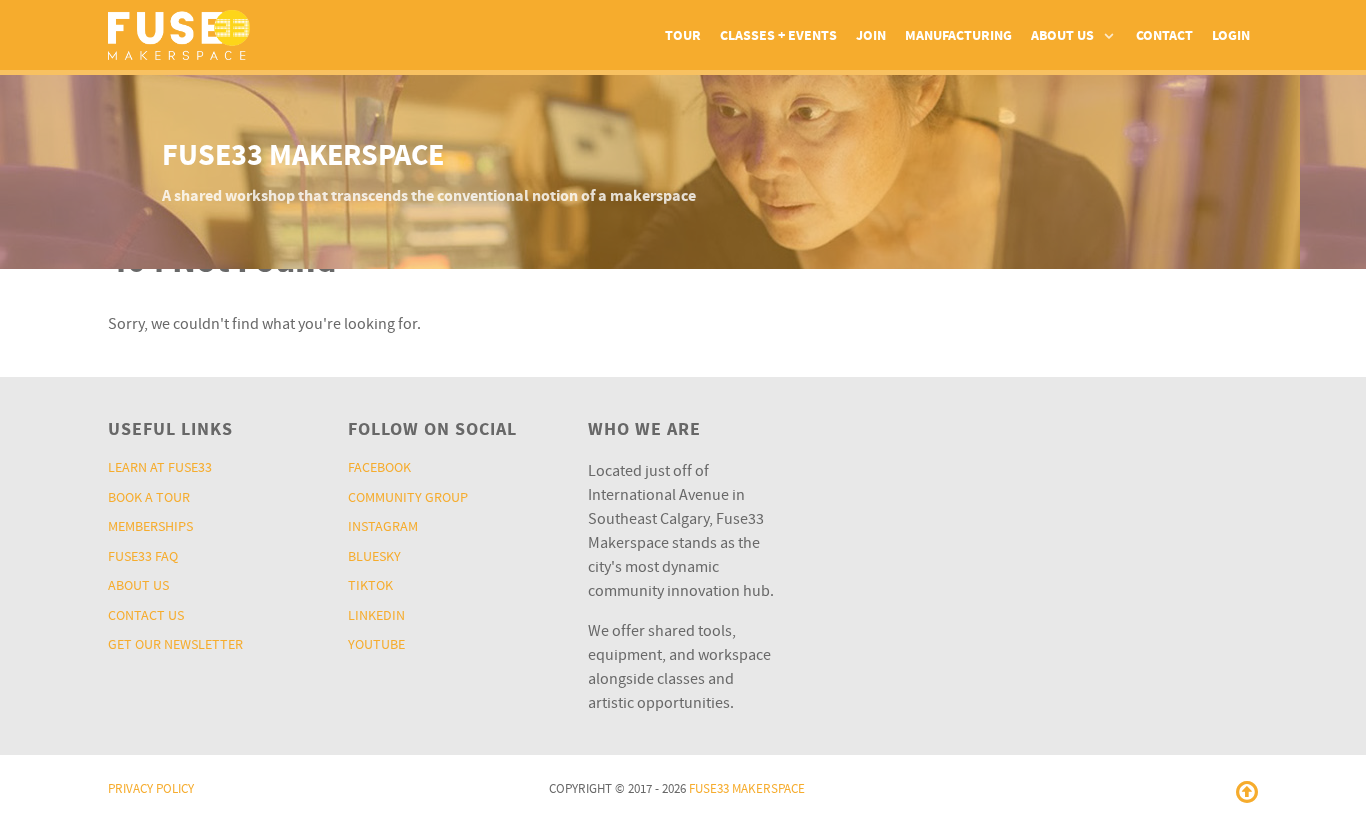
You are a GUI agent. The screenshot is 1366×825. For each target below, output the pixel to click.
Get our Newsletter (175, 644)
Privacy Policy (151, 789)
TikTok (370, 585)
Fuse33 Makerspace (747, 789)
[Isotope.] (179, 33)
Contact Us (146, 615)
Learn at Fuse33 (160, 467)
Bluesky (374, 556)
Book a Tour (149, 497)
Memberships (150, 526)
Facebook (379, 467)
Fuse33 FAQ (143, 556)
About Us (138, 585)
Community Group (408, 497)
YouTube (376, 644)
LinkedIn (376, 615)
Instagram (383, 526)
